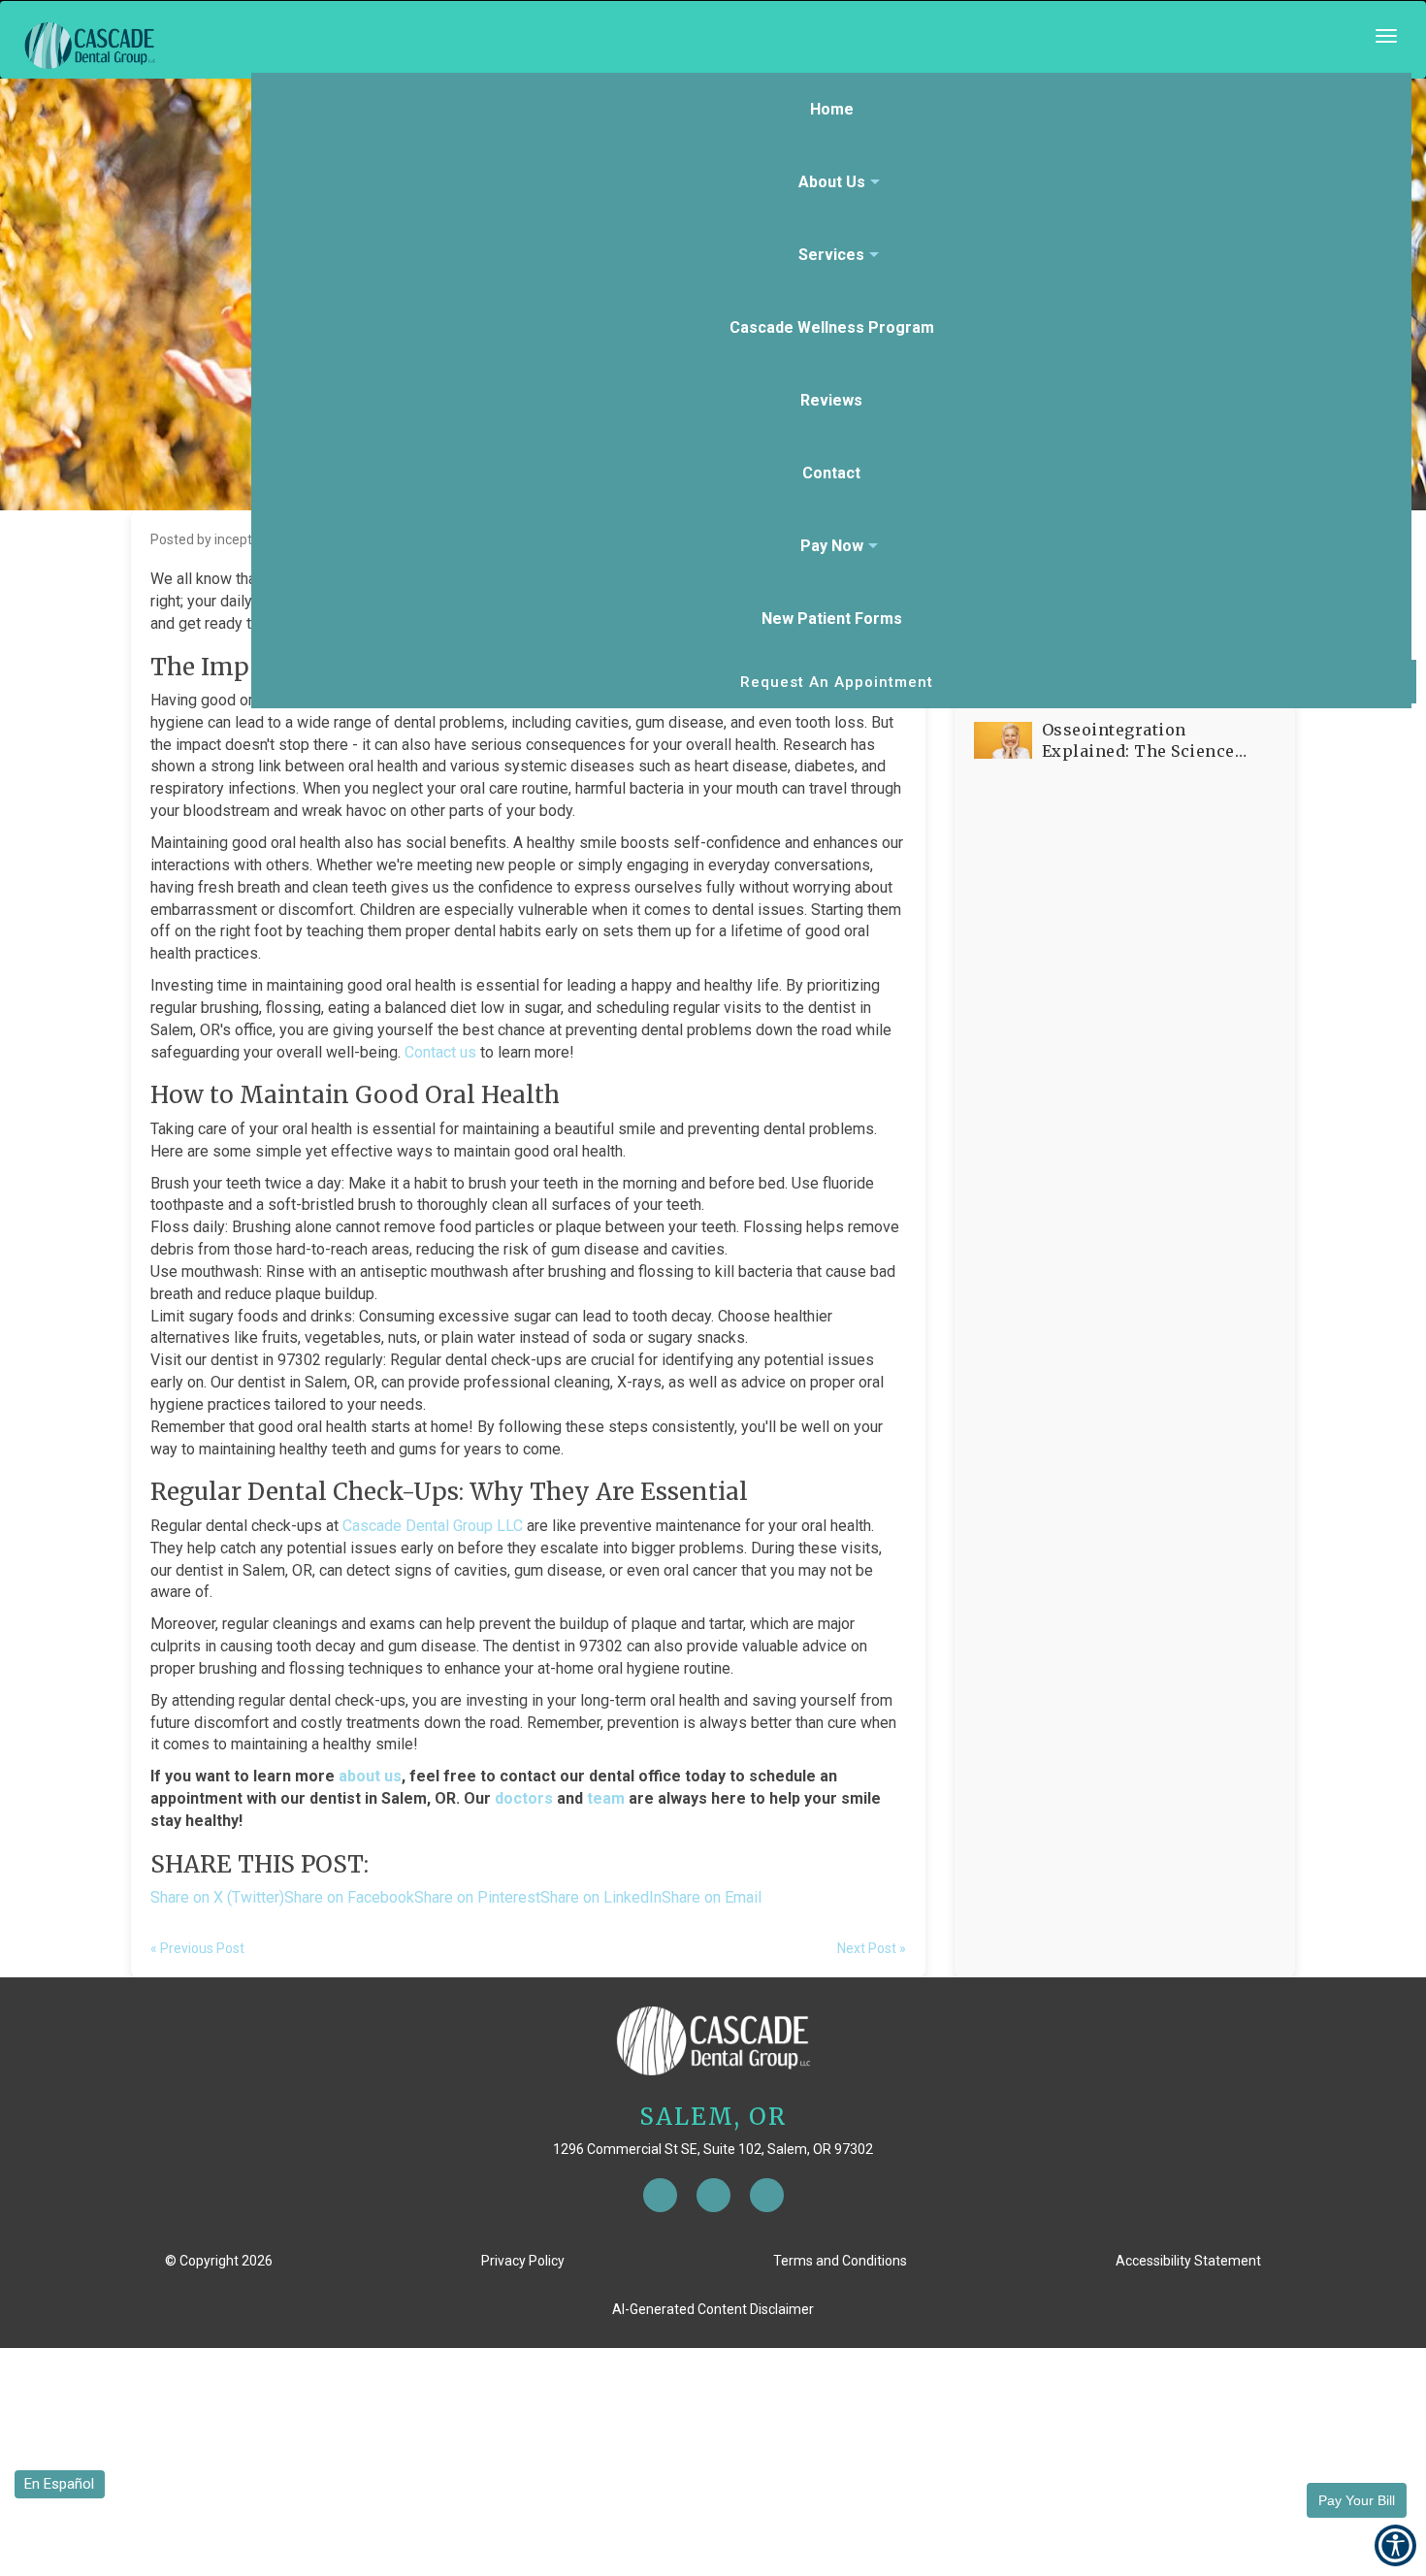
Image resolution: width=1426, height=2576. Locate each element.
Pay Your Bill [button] (1357, 2500)
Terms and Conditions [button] (840, 2261)
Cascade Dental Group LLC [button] (433, 1526)
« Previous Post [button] (197, 1948)
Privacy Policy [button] (523, 2261)
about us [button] (370, 1776)
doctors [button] (524, 1798)
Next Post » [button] (872, 1948)
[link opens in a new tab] (660, 2195)
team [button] (606, 1798)
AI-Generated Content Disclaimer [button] (713, 2309)
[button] (713, 46)
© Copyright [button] (219, 2261)
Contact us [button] (440, 1052)
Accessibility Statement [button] (1188, 2261)
